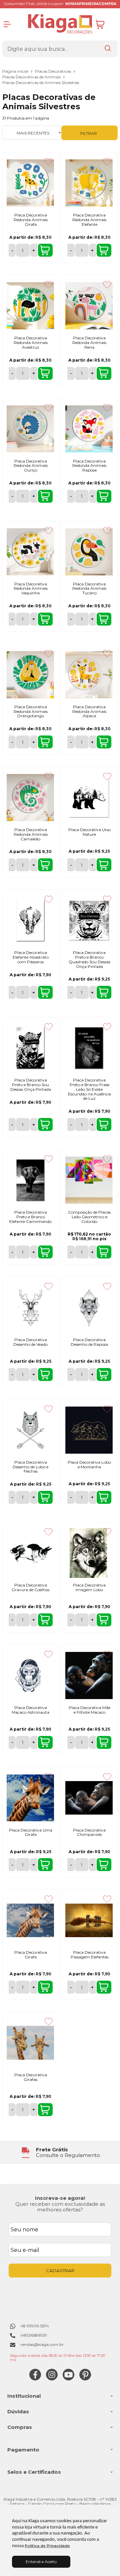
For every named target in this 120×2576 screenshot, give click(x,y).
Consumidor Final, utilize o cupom (60, 4)
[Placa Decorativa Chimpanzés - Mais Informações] (89, 1798)
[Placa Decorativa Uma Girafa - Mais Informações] (30, 1798)
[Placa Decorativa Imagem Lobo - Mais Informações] (89, 1553)
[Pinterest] (85, 2379)
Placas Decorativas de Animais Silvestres (41, 83)
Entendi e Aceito (41, 2562)
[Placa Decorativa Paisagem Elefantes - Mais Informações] (89, 1920)
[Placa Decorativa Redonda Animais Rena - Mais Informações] (89, 306)
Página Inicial (16, 71)
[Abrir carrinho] (105, 24)
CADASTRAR (60, 2271)
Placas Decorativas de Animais (32, 77)
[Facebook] (35, 2379)
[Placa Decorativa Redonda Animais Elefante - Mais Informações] (89, 183)
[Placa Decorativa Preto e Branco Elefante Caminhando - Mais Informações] (30, 1180)
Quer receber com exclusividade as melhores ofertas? (60, 2207)
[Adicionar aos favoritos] (48, 162)
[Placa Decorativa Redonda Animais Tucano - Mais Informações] (89, 552)
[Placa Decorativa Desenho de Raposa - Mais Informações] (89, 1308)
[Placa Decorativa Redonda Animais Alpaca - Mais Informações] (89, 675)
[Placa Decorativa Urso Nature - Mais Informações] (89, 798)
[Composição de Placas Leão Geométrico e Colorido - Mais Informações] (89, 1180)
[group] (60, 2152)
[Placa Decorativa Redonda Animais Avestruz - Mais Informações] (30, 306)
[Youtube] (68, 2379)
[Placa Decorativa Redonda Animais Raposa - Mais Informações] (89, 429)
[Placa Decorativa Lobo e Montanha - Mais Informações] (89, 1430)
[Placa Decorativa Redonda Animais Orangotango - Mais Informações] (30, 675)
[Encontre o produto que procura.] (108, 49)
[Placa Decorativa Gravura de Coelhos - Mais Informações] (30, 1553)
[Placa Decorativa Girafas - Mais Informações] (30, 2043)
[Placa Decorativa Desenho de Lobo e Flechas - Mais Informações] (30, 1430)
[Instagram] (52, 2379)
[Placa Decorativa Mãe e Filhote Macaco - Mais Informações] (89, 1675)
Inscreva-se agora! (60, 2198)
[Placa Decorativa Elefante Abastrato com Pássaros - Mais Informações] (30, 920)
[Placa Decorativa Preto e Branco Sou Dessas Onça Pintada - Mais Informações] (30, 1048)
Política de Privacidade (47, 2546)
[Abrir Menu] (7, 24)
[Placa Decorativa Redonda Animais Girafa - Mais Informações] (30, 183)
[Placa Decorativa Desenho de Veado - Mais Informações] (30, 1308)
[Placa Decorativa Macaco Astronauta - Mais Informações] (30, 1675)
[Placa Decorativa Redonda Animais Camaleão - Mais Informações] (30, 798)
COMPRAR (45, 250)
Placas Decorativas (53, 71)
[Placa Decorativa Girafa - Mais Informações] (30, 1920)
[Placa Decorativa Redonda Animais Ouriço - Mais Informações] (30, 429)
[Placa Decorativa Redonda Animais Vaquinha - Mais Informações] (30, 552)
